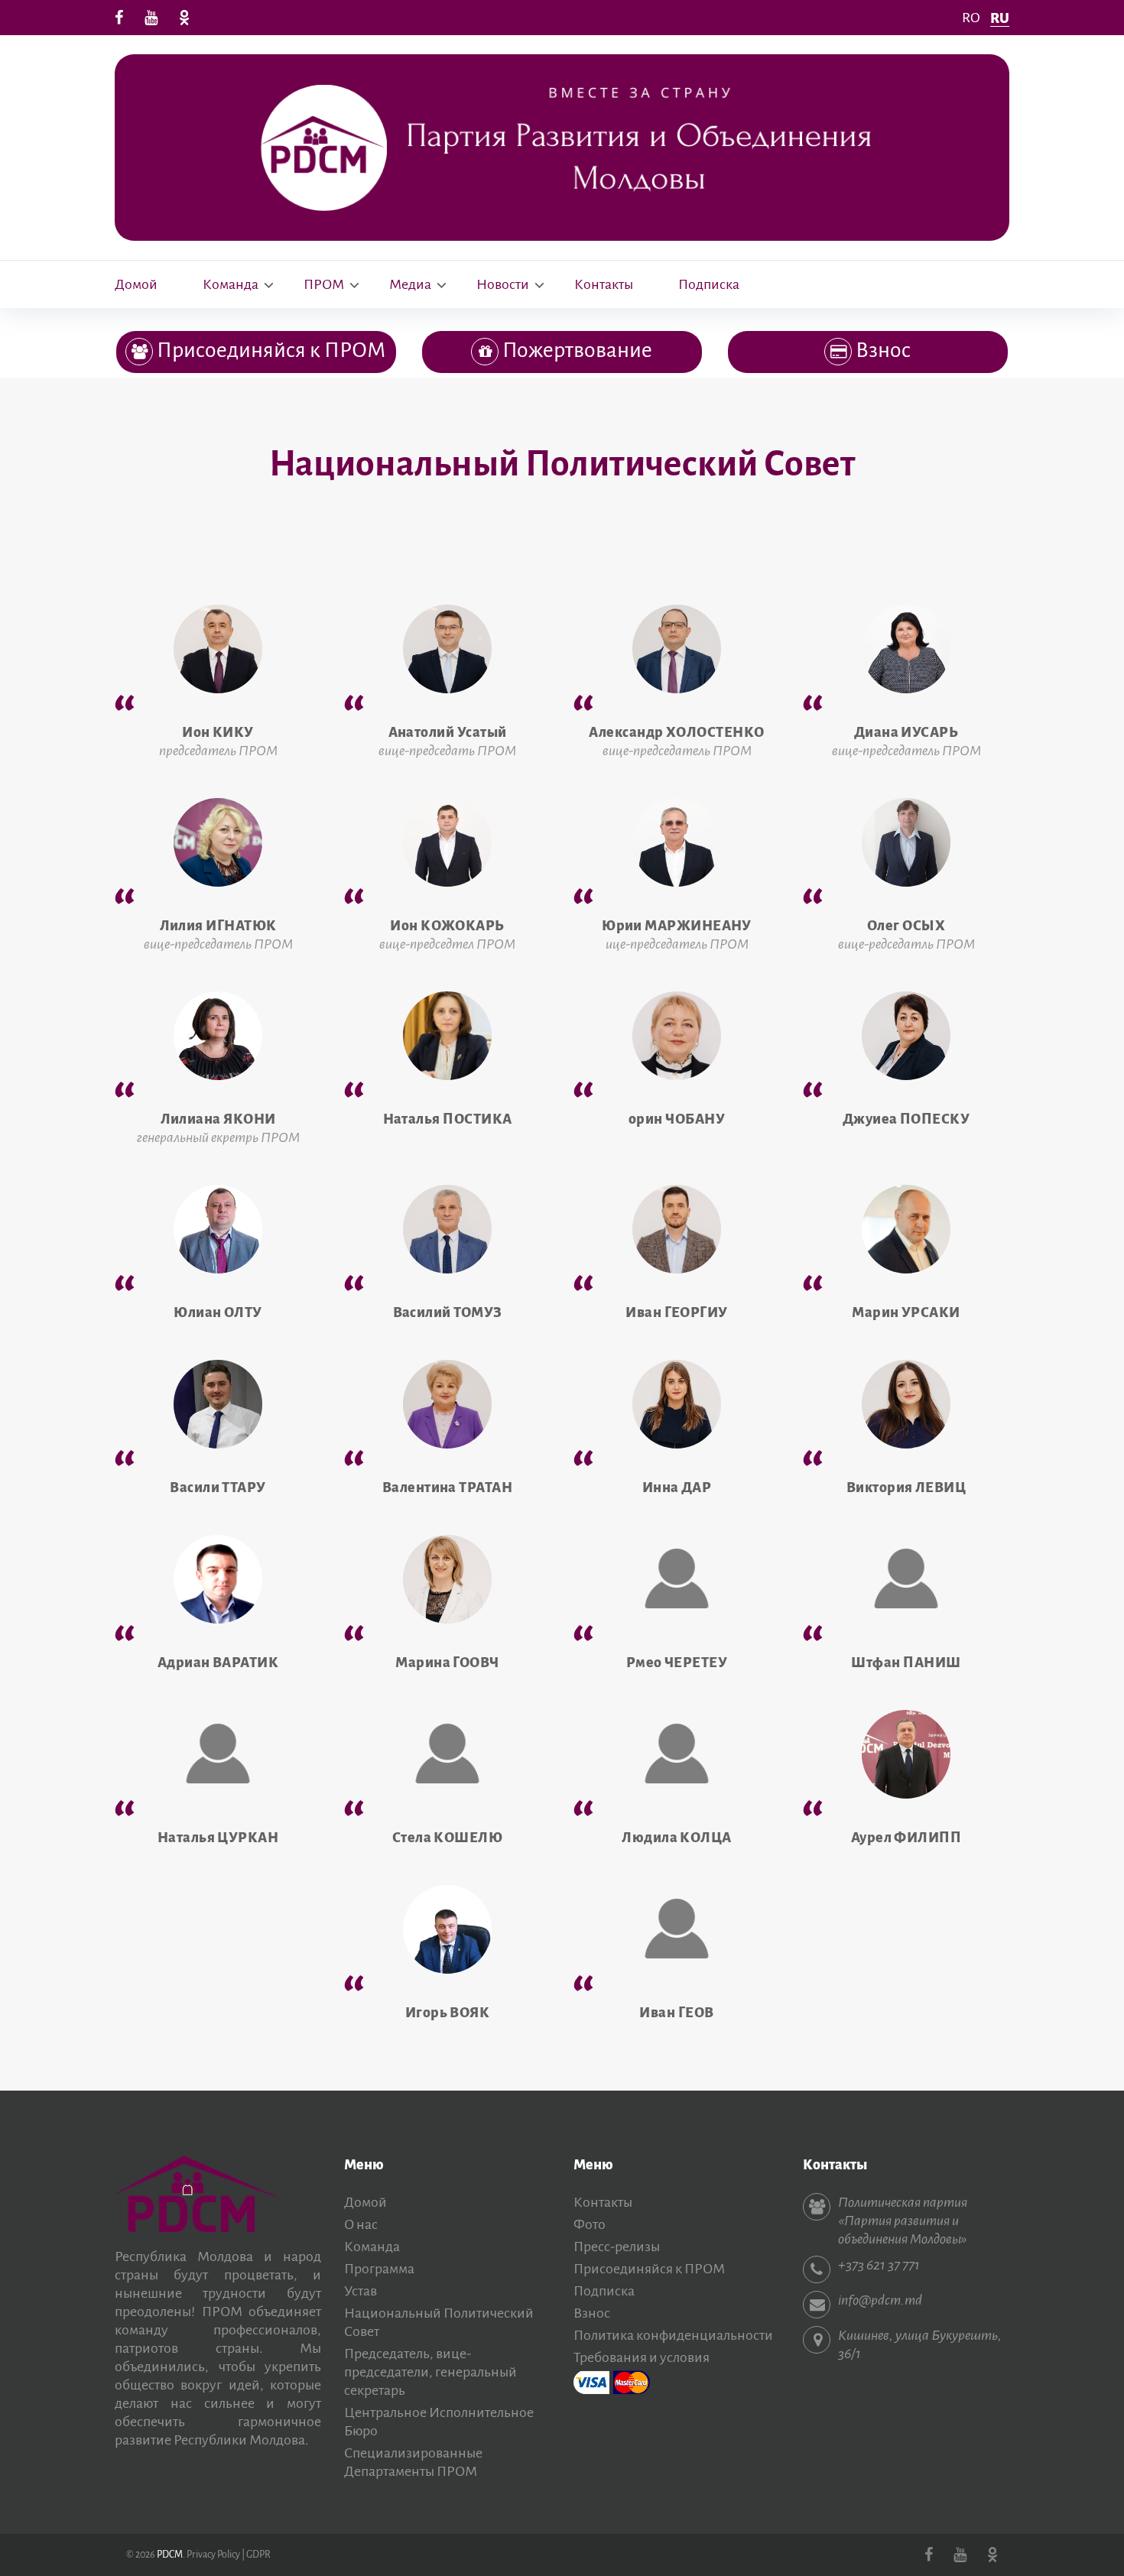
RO (971, 18)
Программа (379, 2269)
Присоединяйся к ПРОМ (649, 2269)
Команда (231, 284)
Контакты (604, 284)
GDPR (258, 2555)
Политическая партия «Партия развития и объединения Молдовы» (903, 2221)
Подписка (709, 284)
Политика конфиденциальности (673, 2335)
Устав (361, 2291)
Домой (136, 284)
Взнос (592, 2313)
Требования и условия (642, 2357)
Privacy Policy (213, 2555)
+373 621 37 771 (879, 2265)
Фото (590, 2224)
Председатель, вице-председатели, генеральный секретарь (430, 2372)
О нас (361, 2224)
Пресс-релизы (617, 2247)
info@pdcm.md (880, 2300)
